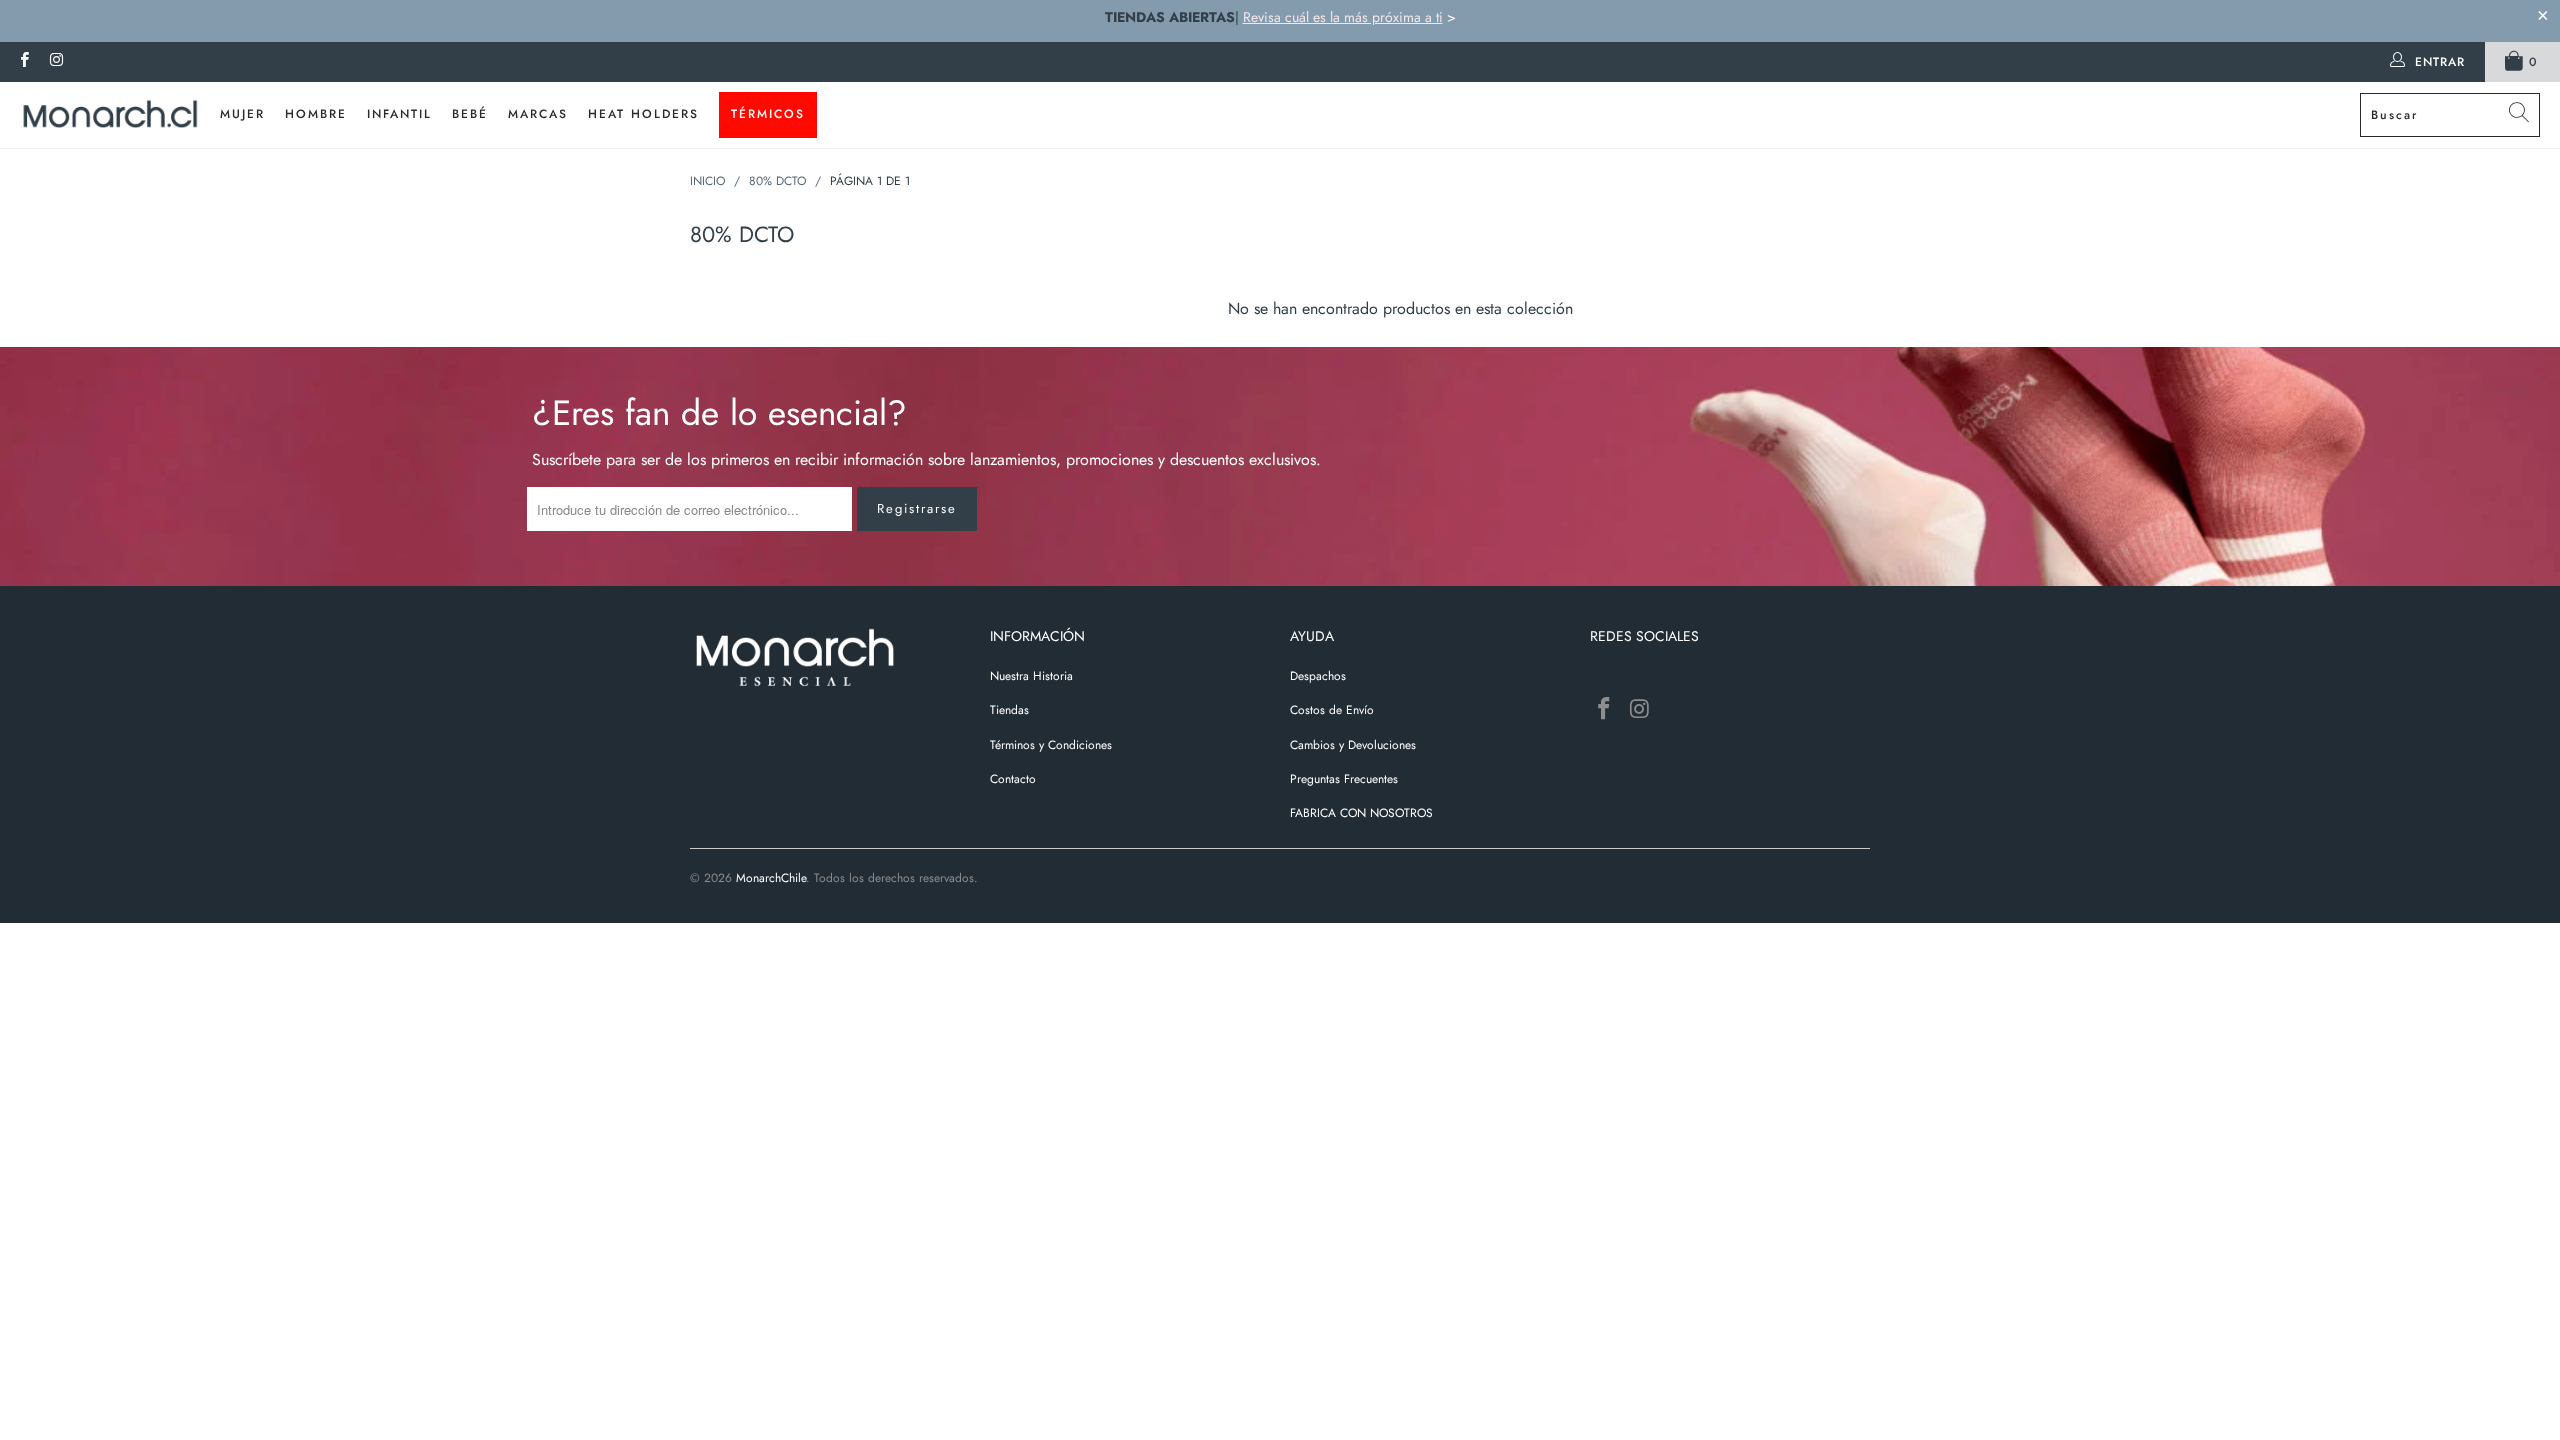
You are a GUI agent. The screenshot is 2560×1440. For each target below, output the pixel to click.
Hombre (316, 114)
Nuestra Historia (1031, 676)
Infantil (399, 114)
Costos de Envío (1332, 710)
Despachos (1318, 676)
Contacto (1013, 779)
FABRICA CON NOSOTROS (1361, 813)
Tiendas (1009, 710)
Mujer (242, 114)
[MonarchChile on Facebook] (23, 62)
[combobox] (2450, 115)
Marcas (538, 114)
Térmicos (768, 114)
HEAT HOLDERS (643, 114)
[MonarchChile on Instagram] (55, 62)
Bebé (470, 114)
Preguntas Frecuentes (1344, 779)
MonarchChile (771, 878)
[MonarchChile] (110, 115)
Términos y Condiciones (1051, 745)
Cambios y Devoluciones (1353, 745)
